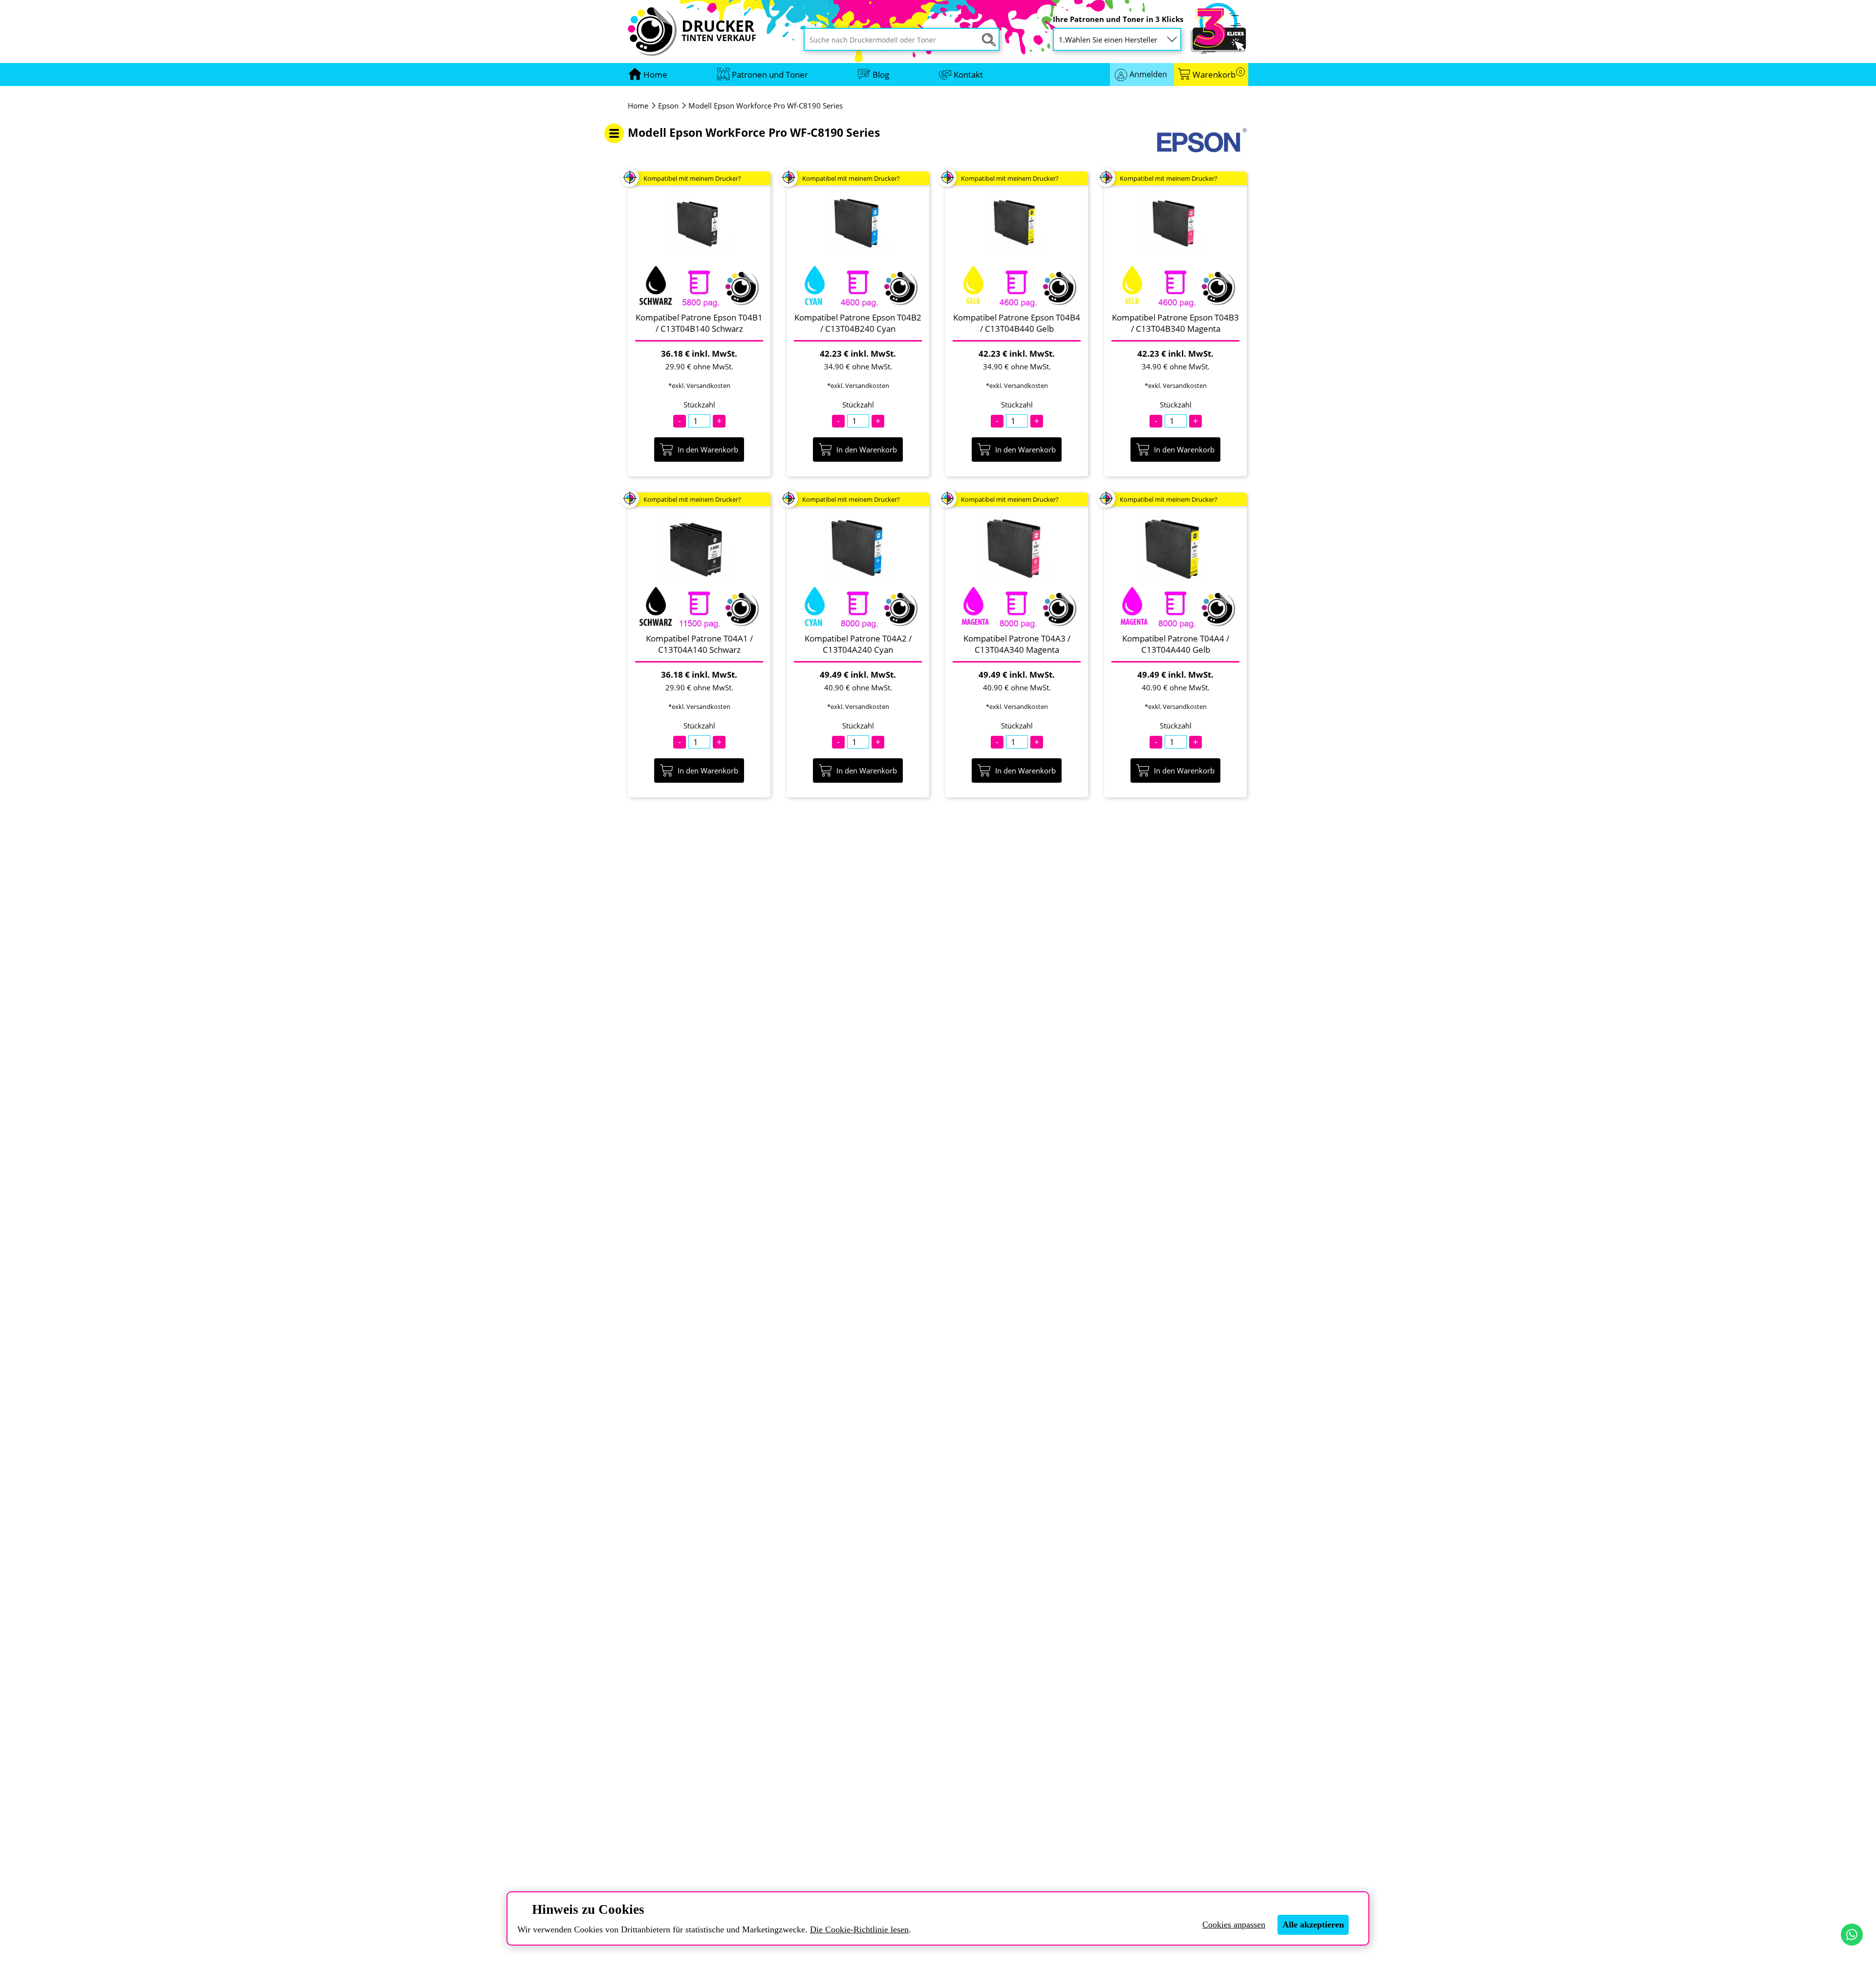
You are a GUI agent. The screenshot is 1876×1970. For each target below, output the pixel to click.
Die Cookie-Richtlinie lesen (859, 1929)
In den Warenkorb (708, 450)
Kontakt (968, 75)
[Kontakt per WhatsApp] (1852, 1935)
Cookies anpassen (1234, 1925)
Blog (881, 75)
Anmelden (1148, 74)
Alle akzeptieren (1313, 1925)
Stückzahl (699, 405)
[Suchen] (989, 40)
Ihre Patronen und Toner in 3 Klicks (1118, 19)
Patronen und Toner (770, 75)
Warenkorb (1217, 75)
